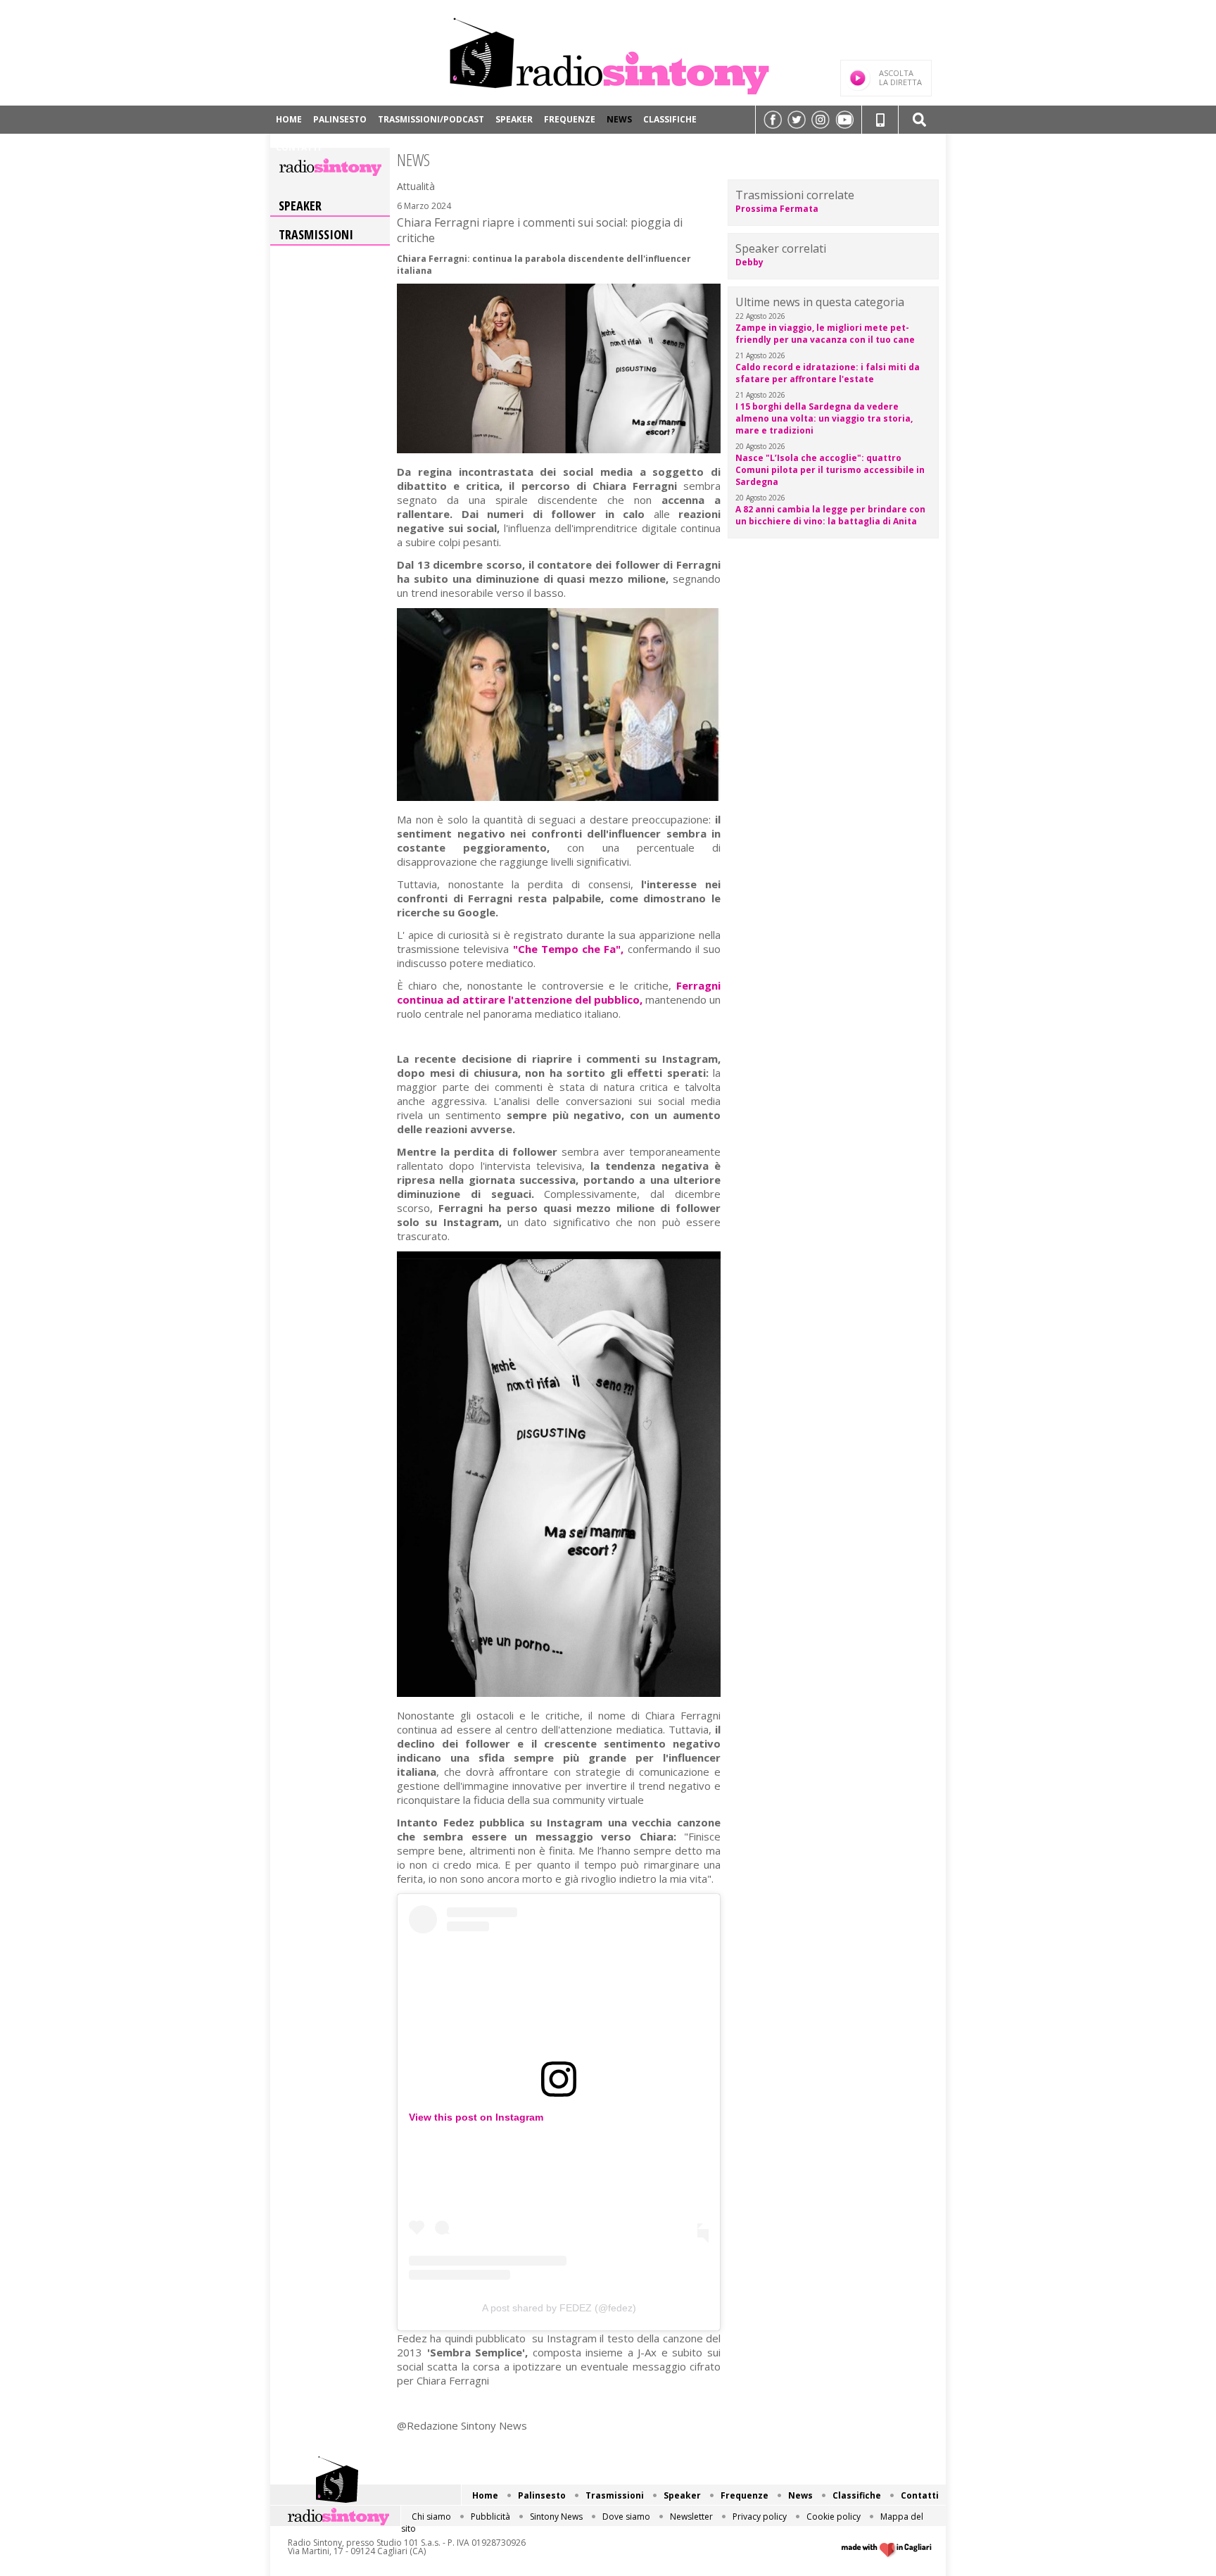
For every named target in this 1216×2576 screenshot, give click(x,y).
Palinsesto (340, 119)
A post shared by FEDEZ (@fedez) (559, 2308)
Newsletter (691, 2517)
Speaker (514, 119)
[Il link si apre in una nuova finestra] (773, 120)
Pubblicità (490, 2517)
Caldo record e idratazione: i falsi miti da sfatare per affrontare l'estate (828, 373)
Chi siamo (431, 2517)
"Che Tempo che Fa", (569, 949)
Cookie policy (834, 2517)
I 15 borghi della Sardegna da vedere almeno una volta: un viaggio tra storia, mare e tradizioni (824, 418)
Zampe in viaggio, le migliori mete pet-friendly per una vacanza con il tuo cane (825, 334)
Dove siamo (626, 2517)
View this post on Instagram (476, 2117)
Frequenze (570, 119)
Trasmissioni (316, 234)
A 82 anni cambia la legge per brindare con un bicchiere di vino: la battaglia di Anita (830, 515)
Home (289, 119)
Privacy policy (760, 2517)
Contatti (298, 147)
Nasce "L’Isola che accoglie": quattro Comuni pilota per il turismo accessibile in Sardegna (830, 470)
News (619, 119)
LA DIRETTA (900, 77)
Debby (749, 262)
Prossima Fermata (777, 209)
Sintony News (556, 2517)
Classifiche (670, 119)
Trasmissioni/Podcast (431, 119)
